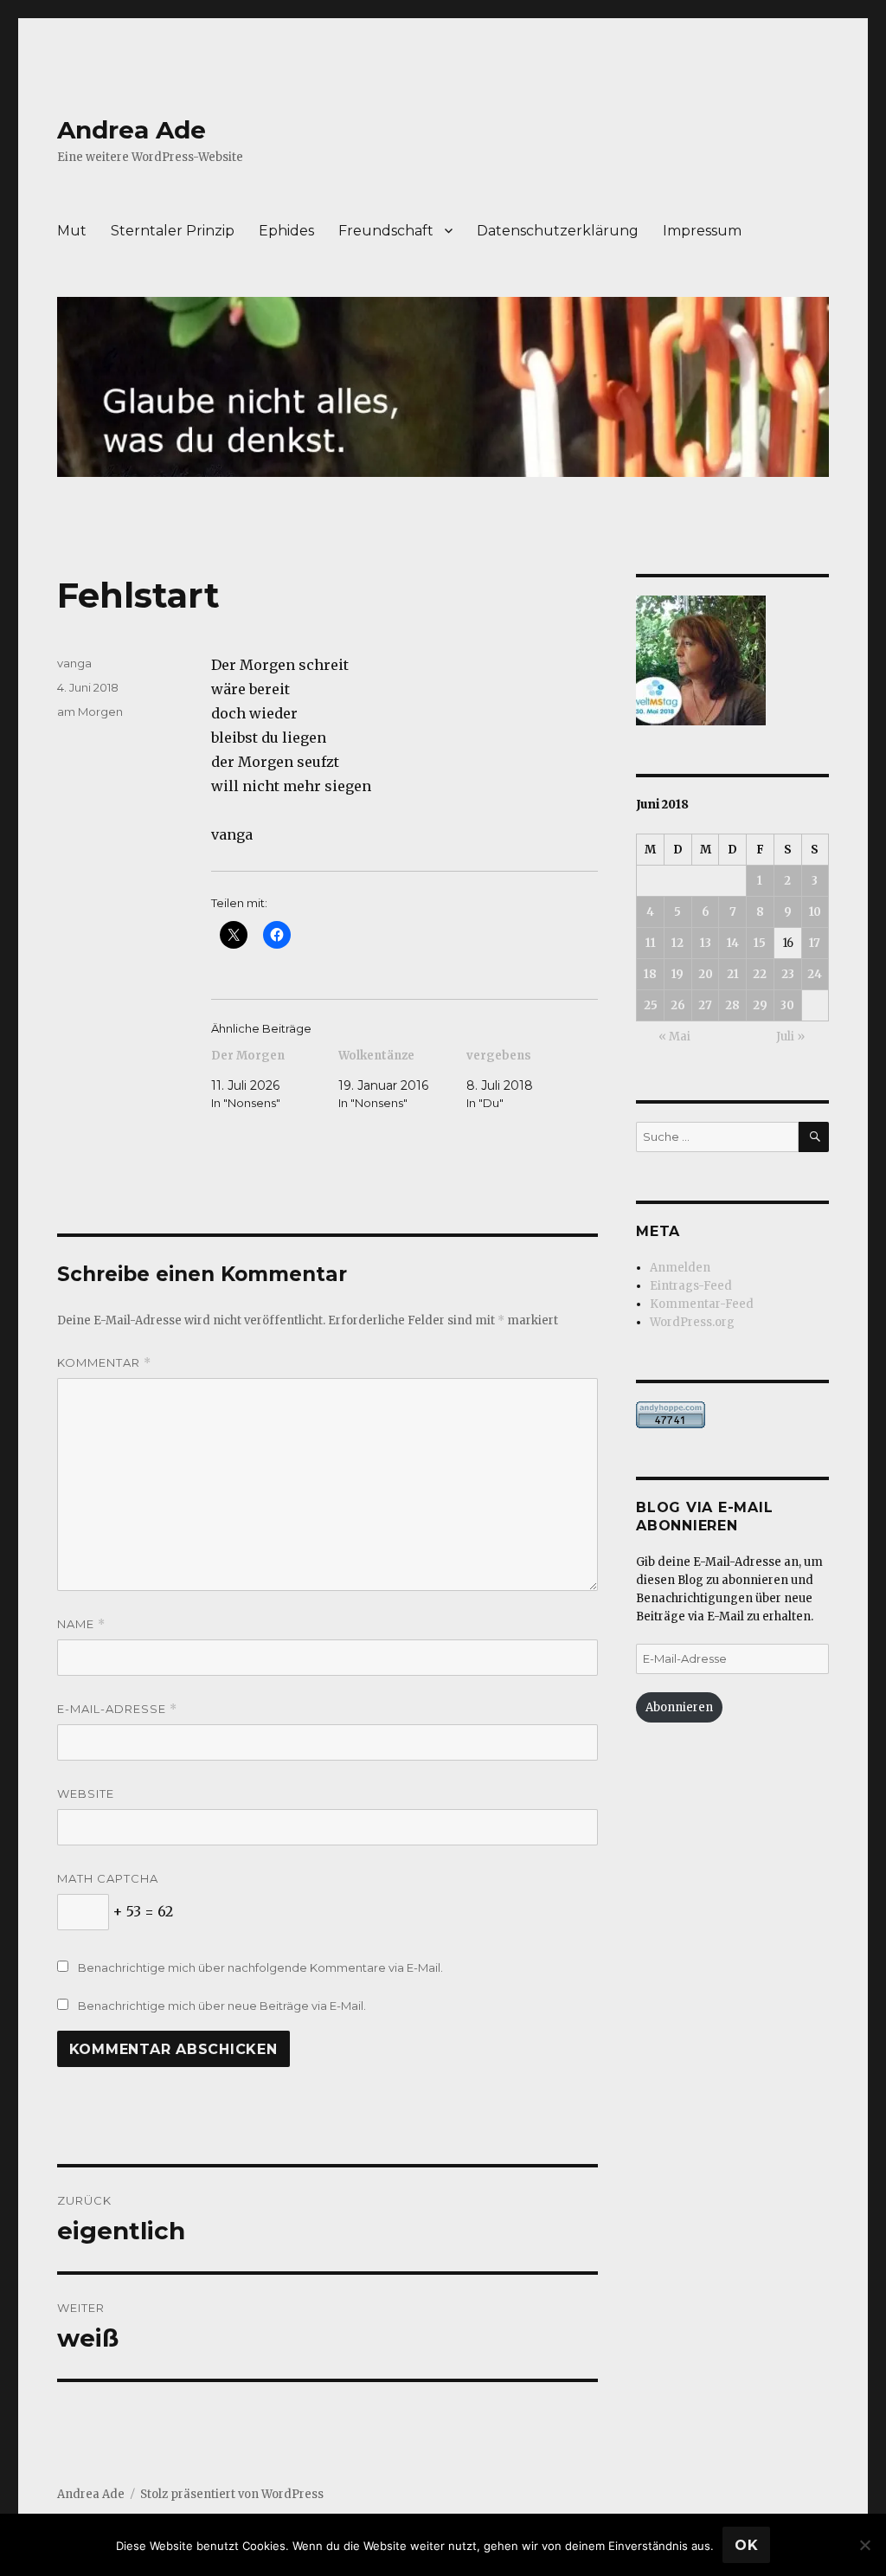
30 (787, 1005)
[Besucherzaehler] (732, 1415)
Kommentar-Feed (702, 1304)
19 (677, 974)
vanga (74, 663)
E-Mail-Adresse (117, 1709)
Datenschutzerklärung (558, 231)
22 (760, 974)
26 (678, 1005)
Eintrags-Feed (691, 1286)
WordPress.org (692, 1322)
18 (650, 974)
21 (733, 974)
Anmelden (680, 1268)
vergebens (499, 1056)
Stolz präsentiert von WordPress (232, 2494)
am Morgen (90, 712)
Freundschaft (386, 231)
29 (760, 1005)
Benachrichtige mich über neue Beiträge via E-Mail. (222, 2006)
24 (815, 974)
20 (706, 974)
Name (81, 1624)
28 (732, 1005)
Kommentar (104, 1363)
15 (760, 943)
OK (747, 2545)
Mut (72, 231)
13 (706, 943)
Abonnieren (679, 1707)
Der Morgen (248, 1056)
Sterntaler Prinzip (173, 231)
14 (733, 943)
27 (705, 1005)
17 (815, 943)
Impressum (702, 231)
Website (86, 1794)
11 (651, 943)
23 (788, 974)
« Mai (674, 1037)
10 (815, 912)
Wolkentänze (376, 1056)
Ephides (286, 231)
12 (677, 943)
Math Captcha (108, 1878)
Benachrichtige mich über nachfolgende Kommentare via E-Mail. (260, 1967)
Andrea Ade (132, 130)
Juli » (790, 1037)
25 (651, 1005)
